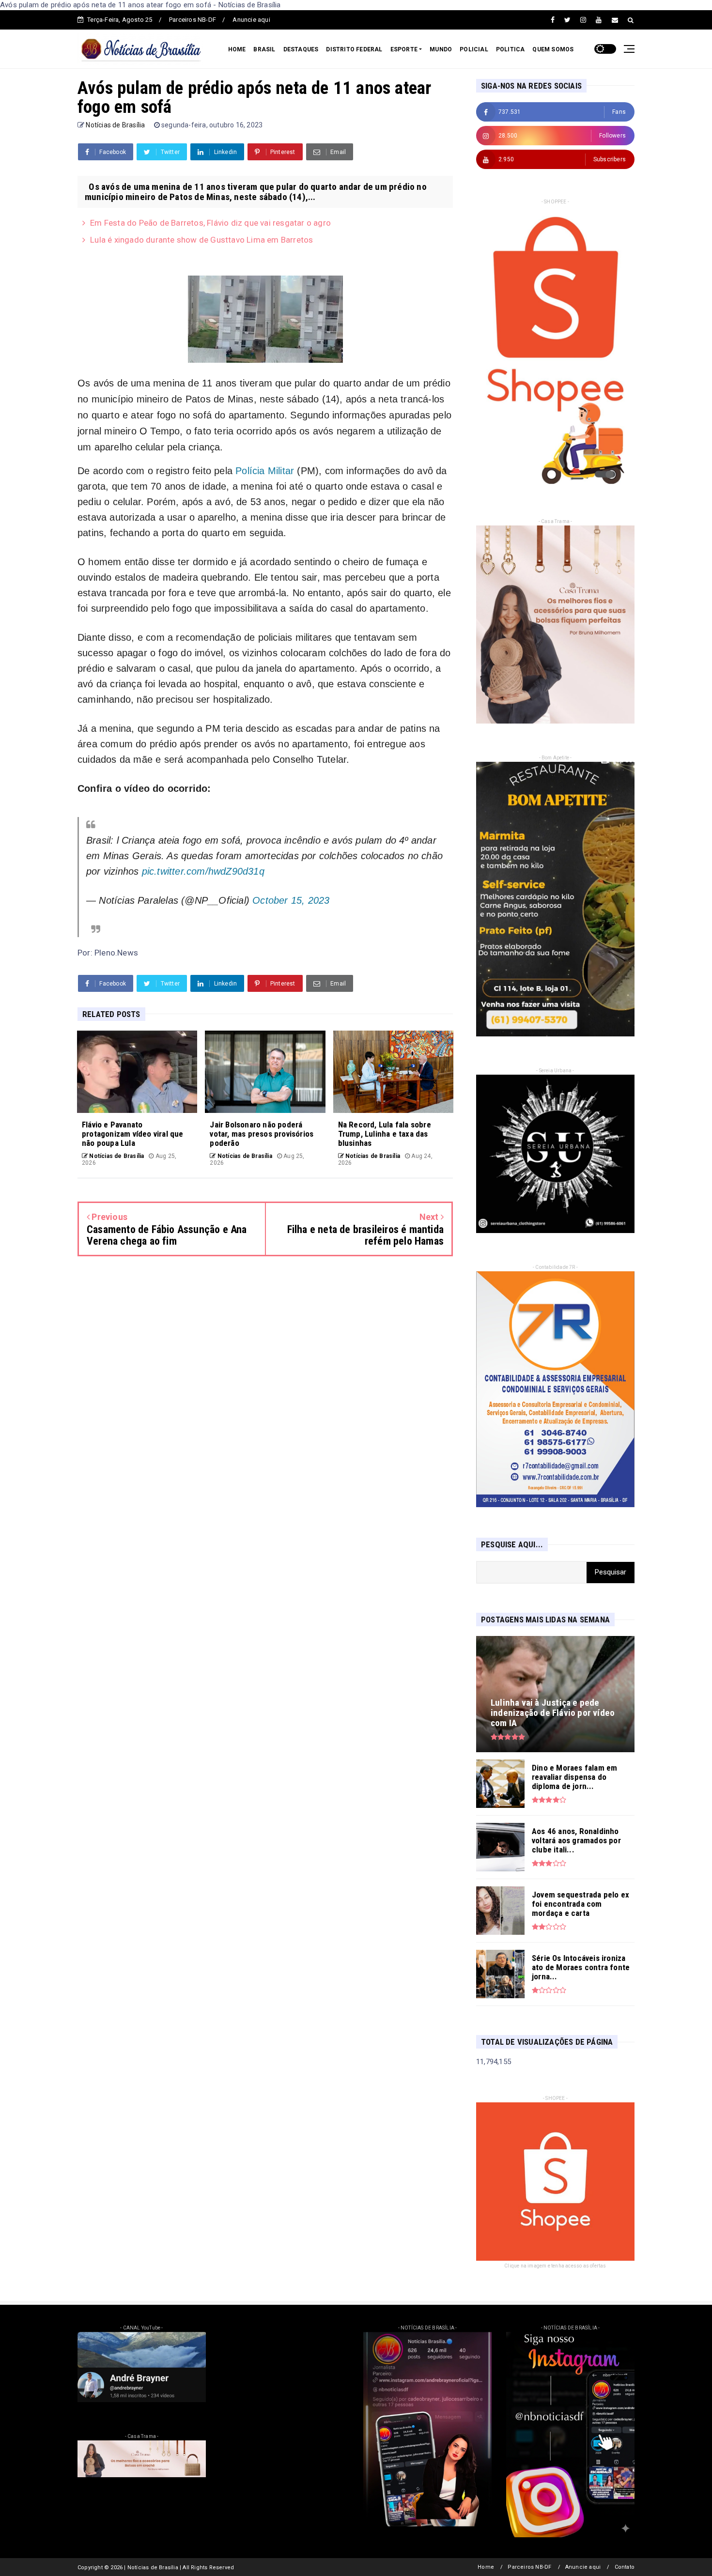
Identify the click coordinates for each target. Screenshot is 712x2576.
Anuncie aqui (251, 20)
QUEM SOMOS (553, 49)
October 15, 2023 (291, 900)
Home (486, 2567)
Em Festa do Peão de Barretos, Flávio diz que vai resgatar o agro (210, 223)
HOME (237, 49)
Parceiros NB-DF (193, 20)
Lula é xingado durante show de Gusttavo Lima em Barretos (201, 240)
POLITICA (511, 49)
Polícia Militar (265, 471)
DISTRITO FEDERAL (354, 49)
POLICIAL (474, 49)
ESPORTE (404, 49)
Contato (625, 2567)
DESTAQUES (301, 49)
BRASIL (264, 49)
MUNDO (441, 49)
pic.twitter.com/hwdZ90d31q (203, 871)
